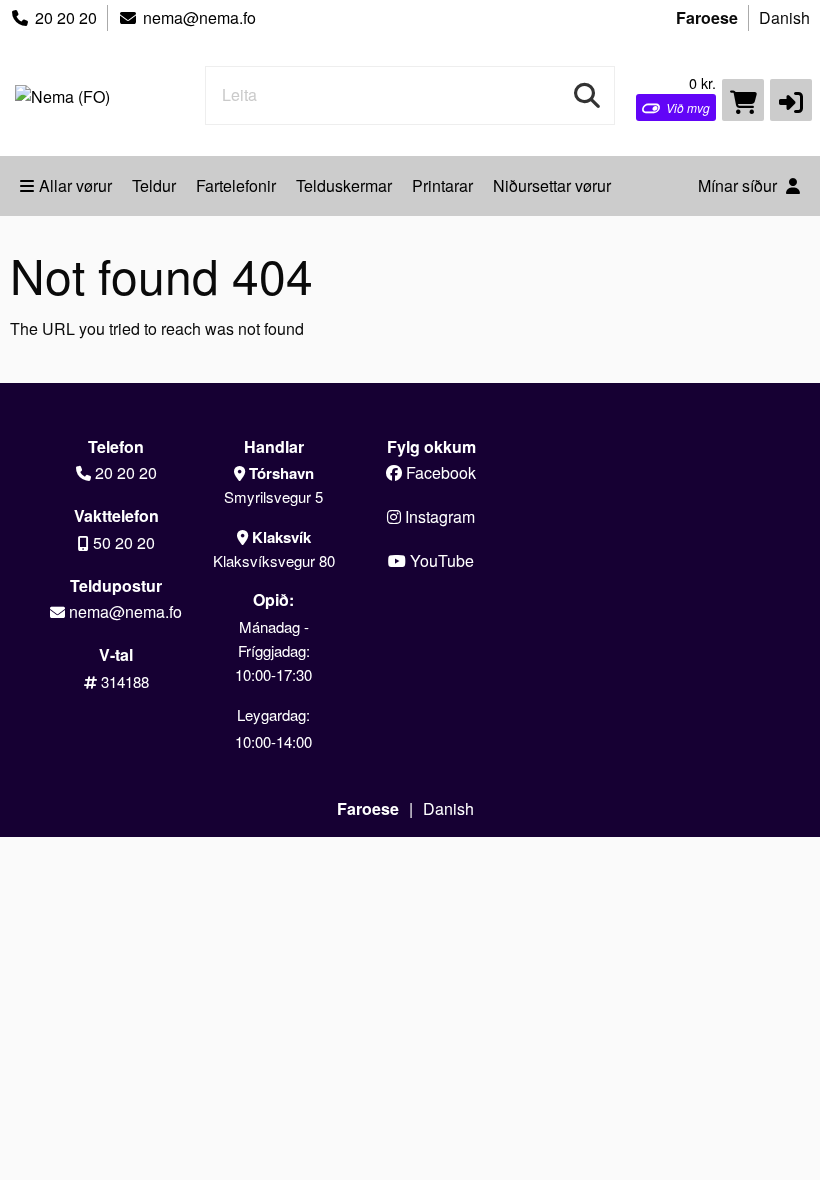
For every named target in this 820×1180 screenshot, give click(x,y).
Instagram (438, 516)
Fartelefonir (236, 185)
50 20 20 (124, 542)
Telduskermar (344, 185)
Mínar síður (739, 185)
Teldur (154, 185)
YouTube (440, 560)
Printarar (442, 185)
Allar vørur (75, 185)
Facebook (439, 472)
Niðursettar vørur (552, 185)
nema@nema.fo (199, 17)
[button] (791, 100)
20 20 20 (66, 17)
